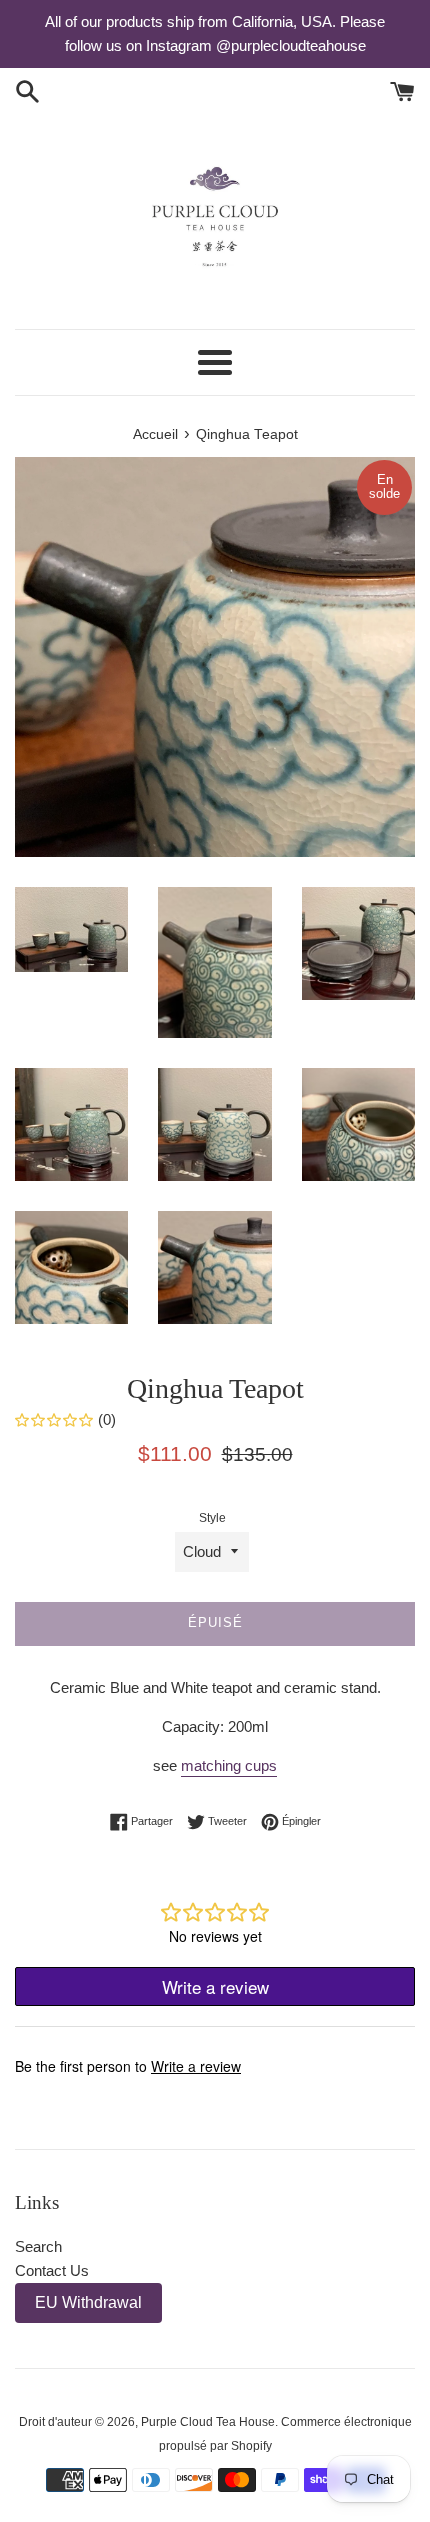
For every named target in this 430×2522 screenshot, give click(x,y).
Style (212, 1518)
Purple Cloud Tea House (208, 2422)
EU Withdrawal (88, 2302)
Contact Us (52, 2270)
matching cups (229, 1765)
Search (38, 2246)
